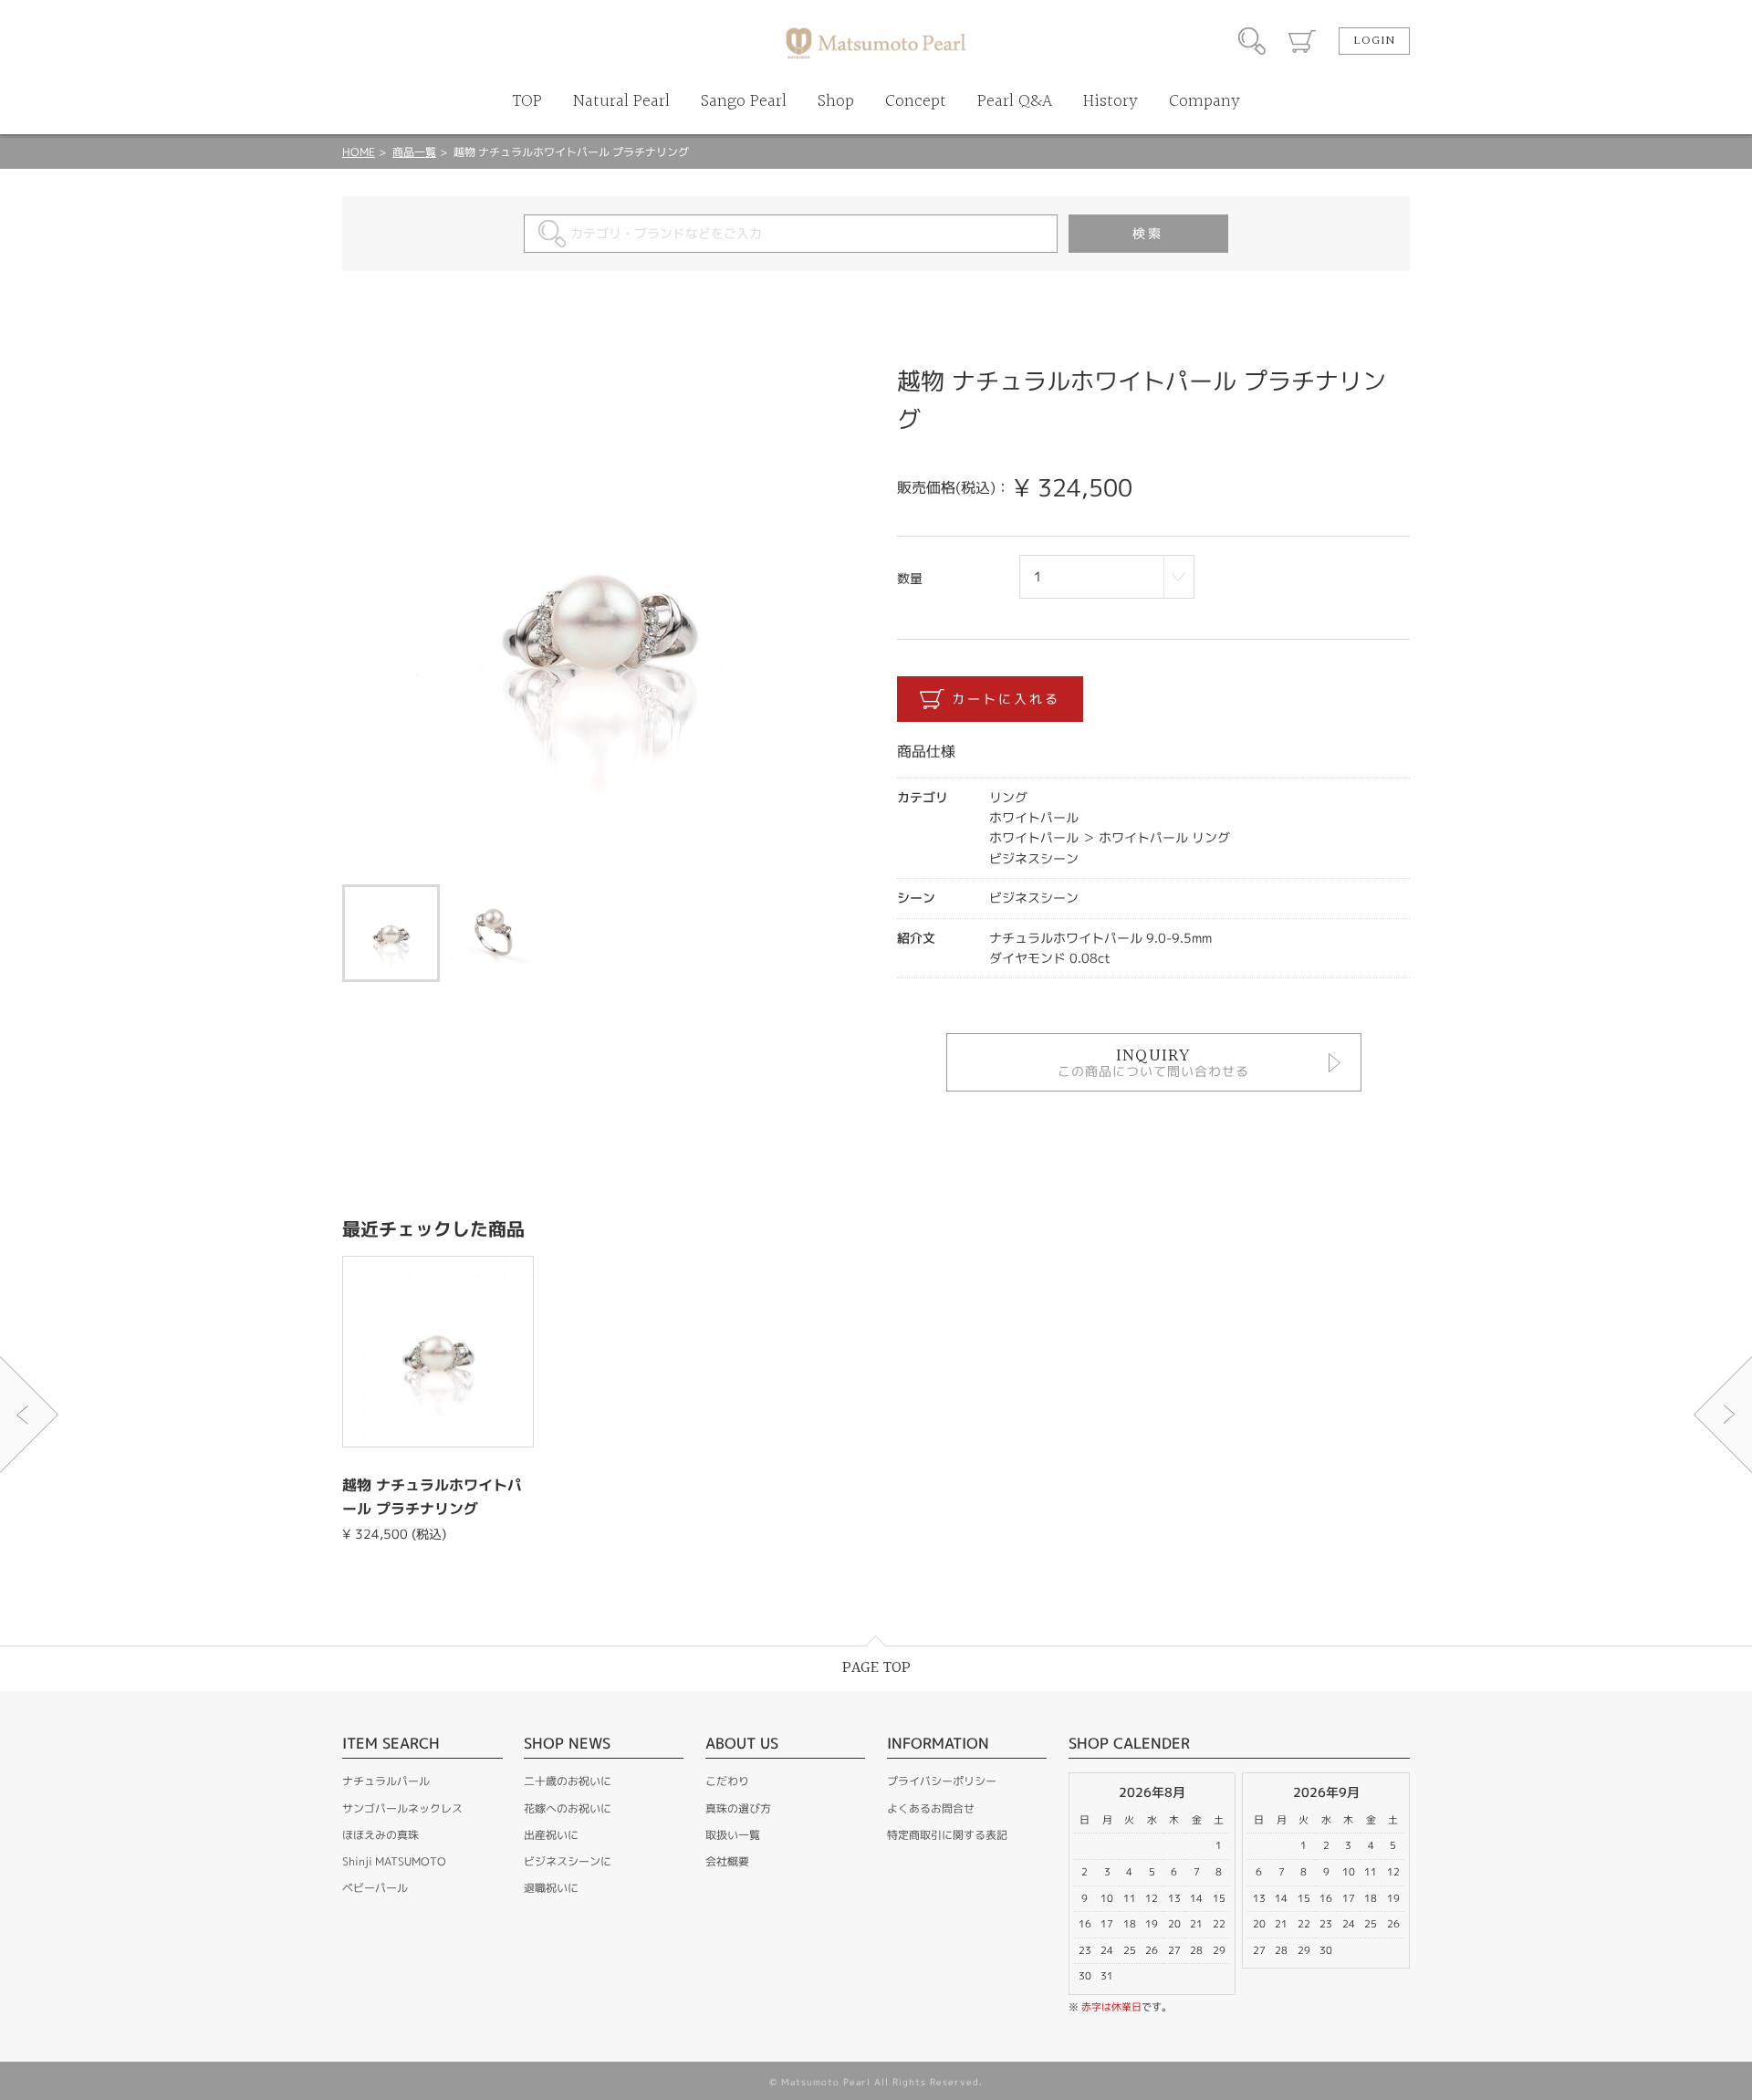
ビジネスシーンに (568, 1861)
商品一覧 (414, 152)
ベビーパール (375, 1888)
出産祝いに (551, 1835)
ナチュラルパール (386, 1781)
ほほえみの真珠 (381, 1835)
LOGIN (1374, 41)
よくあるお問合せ (931, 1808)
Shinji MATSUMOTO (394, 1861)
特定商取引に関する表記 (947, 1835)
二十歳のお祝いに (568, 1781)
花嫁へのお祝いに (568, 1808)
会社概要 (727, 1861)
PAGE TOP (876, 1668)
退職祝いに (551, 1888)
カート (1302, 41)
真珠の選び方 (738, 1808)
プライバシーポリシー (942, 1781)
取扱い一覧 (733, 1835)
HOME (359, 152)
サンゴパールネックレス (402, 1808)
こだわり (727, 1781)
